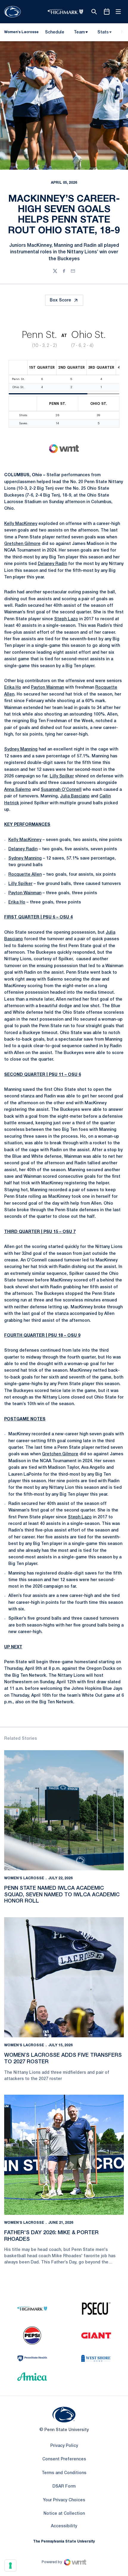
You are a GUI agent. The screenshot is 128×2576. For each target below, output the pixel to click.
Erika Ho (13, 688)
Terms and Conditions (64, 2473)
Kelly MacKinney (21, 524)
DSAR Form (64, 2487)
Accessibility (64, 2526)
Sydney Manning (21, 749)
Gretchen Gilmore (22, 544)
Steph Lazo (66, 619)
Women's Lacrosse (24, 1878)
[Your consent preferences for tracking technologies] (10, 2566)
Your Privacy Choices (64, 2500)
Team (79, 32)
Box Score (60, 300)
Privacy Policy (64, 2446)
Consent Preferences (64, 2459)
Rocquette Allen (25, 875)
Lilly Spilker (62, 776)
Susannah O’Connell (61, 790)
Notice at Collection (64, 2514)
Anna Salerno (18, 790)
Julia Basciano (75, 796)
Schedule (55, 32)
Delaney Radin (52, 564)
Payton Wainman (47, 688)
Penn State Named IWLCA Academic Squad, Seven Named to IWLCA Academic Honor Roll (62, 1895)
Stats (103, 32)
